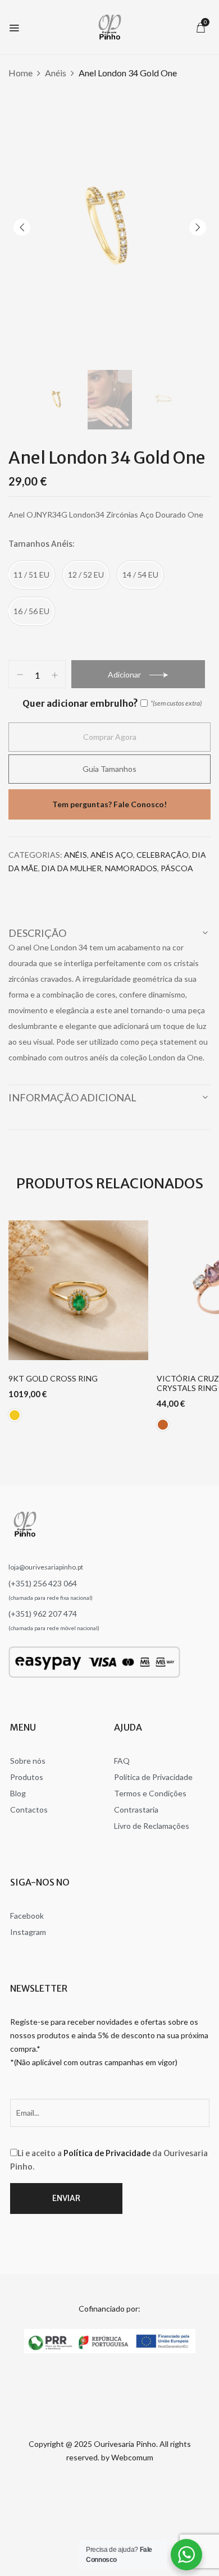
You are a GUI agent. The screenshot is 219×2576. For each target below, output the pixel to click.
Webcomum (132, 2457)
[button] (200, 27)
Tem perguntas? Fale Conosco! (109, 804)
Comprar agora (110, 737)
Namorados (131, 868)
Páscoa (177, 868)
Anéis (56, 73)
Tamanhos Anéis (40, 544)
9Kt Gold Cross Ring (53, 1379)
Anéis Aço (112, 855)
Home (20, 73)
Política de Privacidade (107, 2153)
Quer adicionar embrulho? (80, 703)
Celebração (163, 855)
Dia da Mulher (72, 868)
